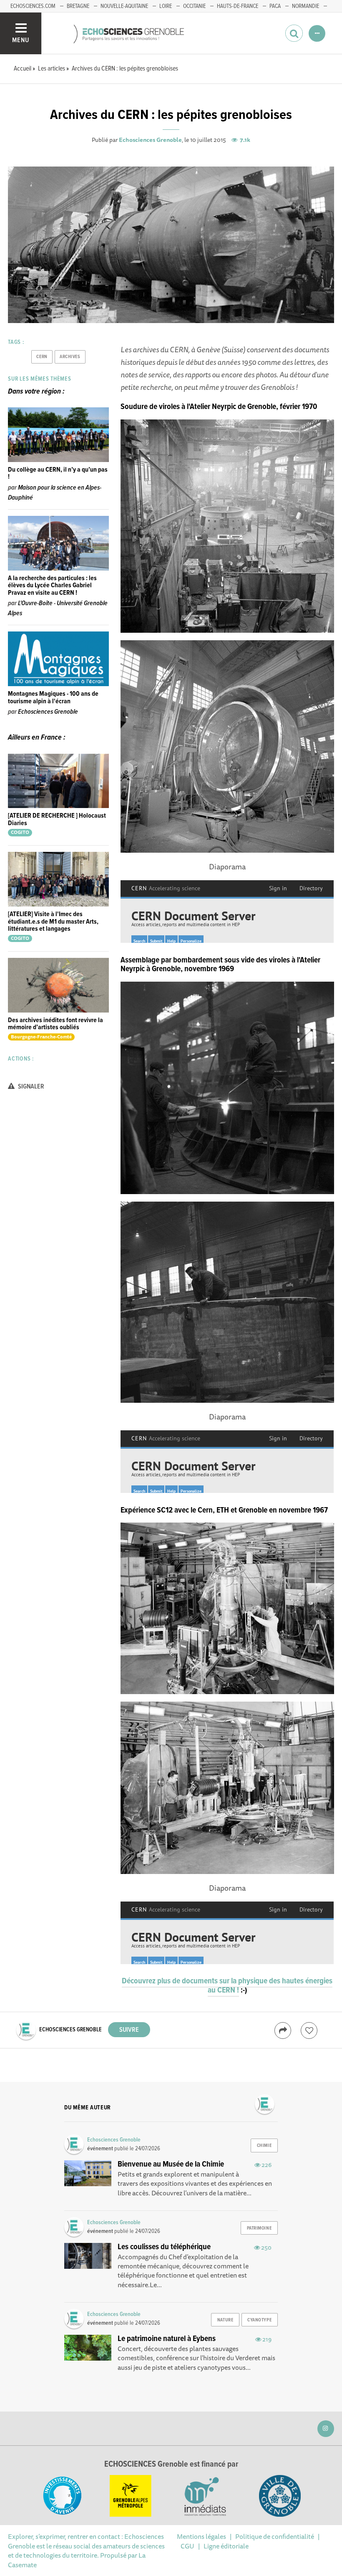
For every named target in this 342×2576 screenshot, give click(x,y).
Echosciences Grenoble (150, 140)
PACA (275, 6)
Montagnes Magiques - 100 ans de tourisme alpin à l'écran (53, 698)
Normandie (306, 6)
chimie (264, 2146)
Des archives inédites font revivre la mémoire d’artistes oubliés (55, 1024)
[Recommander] (309, 2030)
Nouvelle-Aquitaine (124, 6)
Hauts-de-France (238, 6)
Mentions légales (201, 2536)
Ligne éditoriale (226, 2546)
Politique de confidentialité (275, 2536)
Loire (166, 6)
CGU (187, 2546)
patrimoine (259, 2228)
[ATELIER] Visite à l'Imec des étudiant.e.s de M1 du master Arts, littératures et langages (53, 922)
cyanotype (259, 2320)
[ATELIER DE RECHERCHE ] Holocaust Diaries (57, 820)
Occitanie (194, 6)
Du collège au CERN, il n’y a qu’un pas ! (58, 474)
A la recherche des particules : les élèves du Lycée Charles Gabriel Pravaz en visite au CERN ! (52, 586)
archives (70, 357)
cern (42, 357)
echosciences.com (33, 6)
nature (225, 2320)
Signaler (30, 1087)
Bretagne (78, 6)
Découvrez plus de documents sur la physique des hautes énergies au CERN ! (227, 1986)
